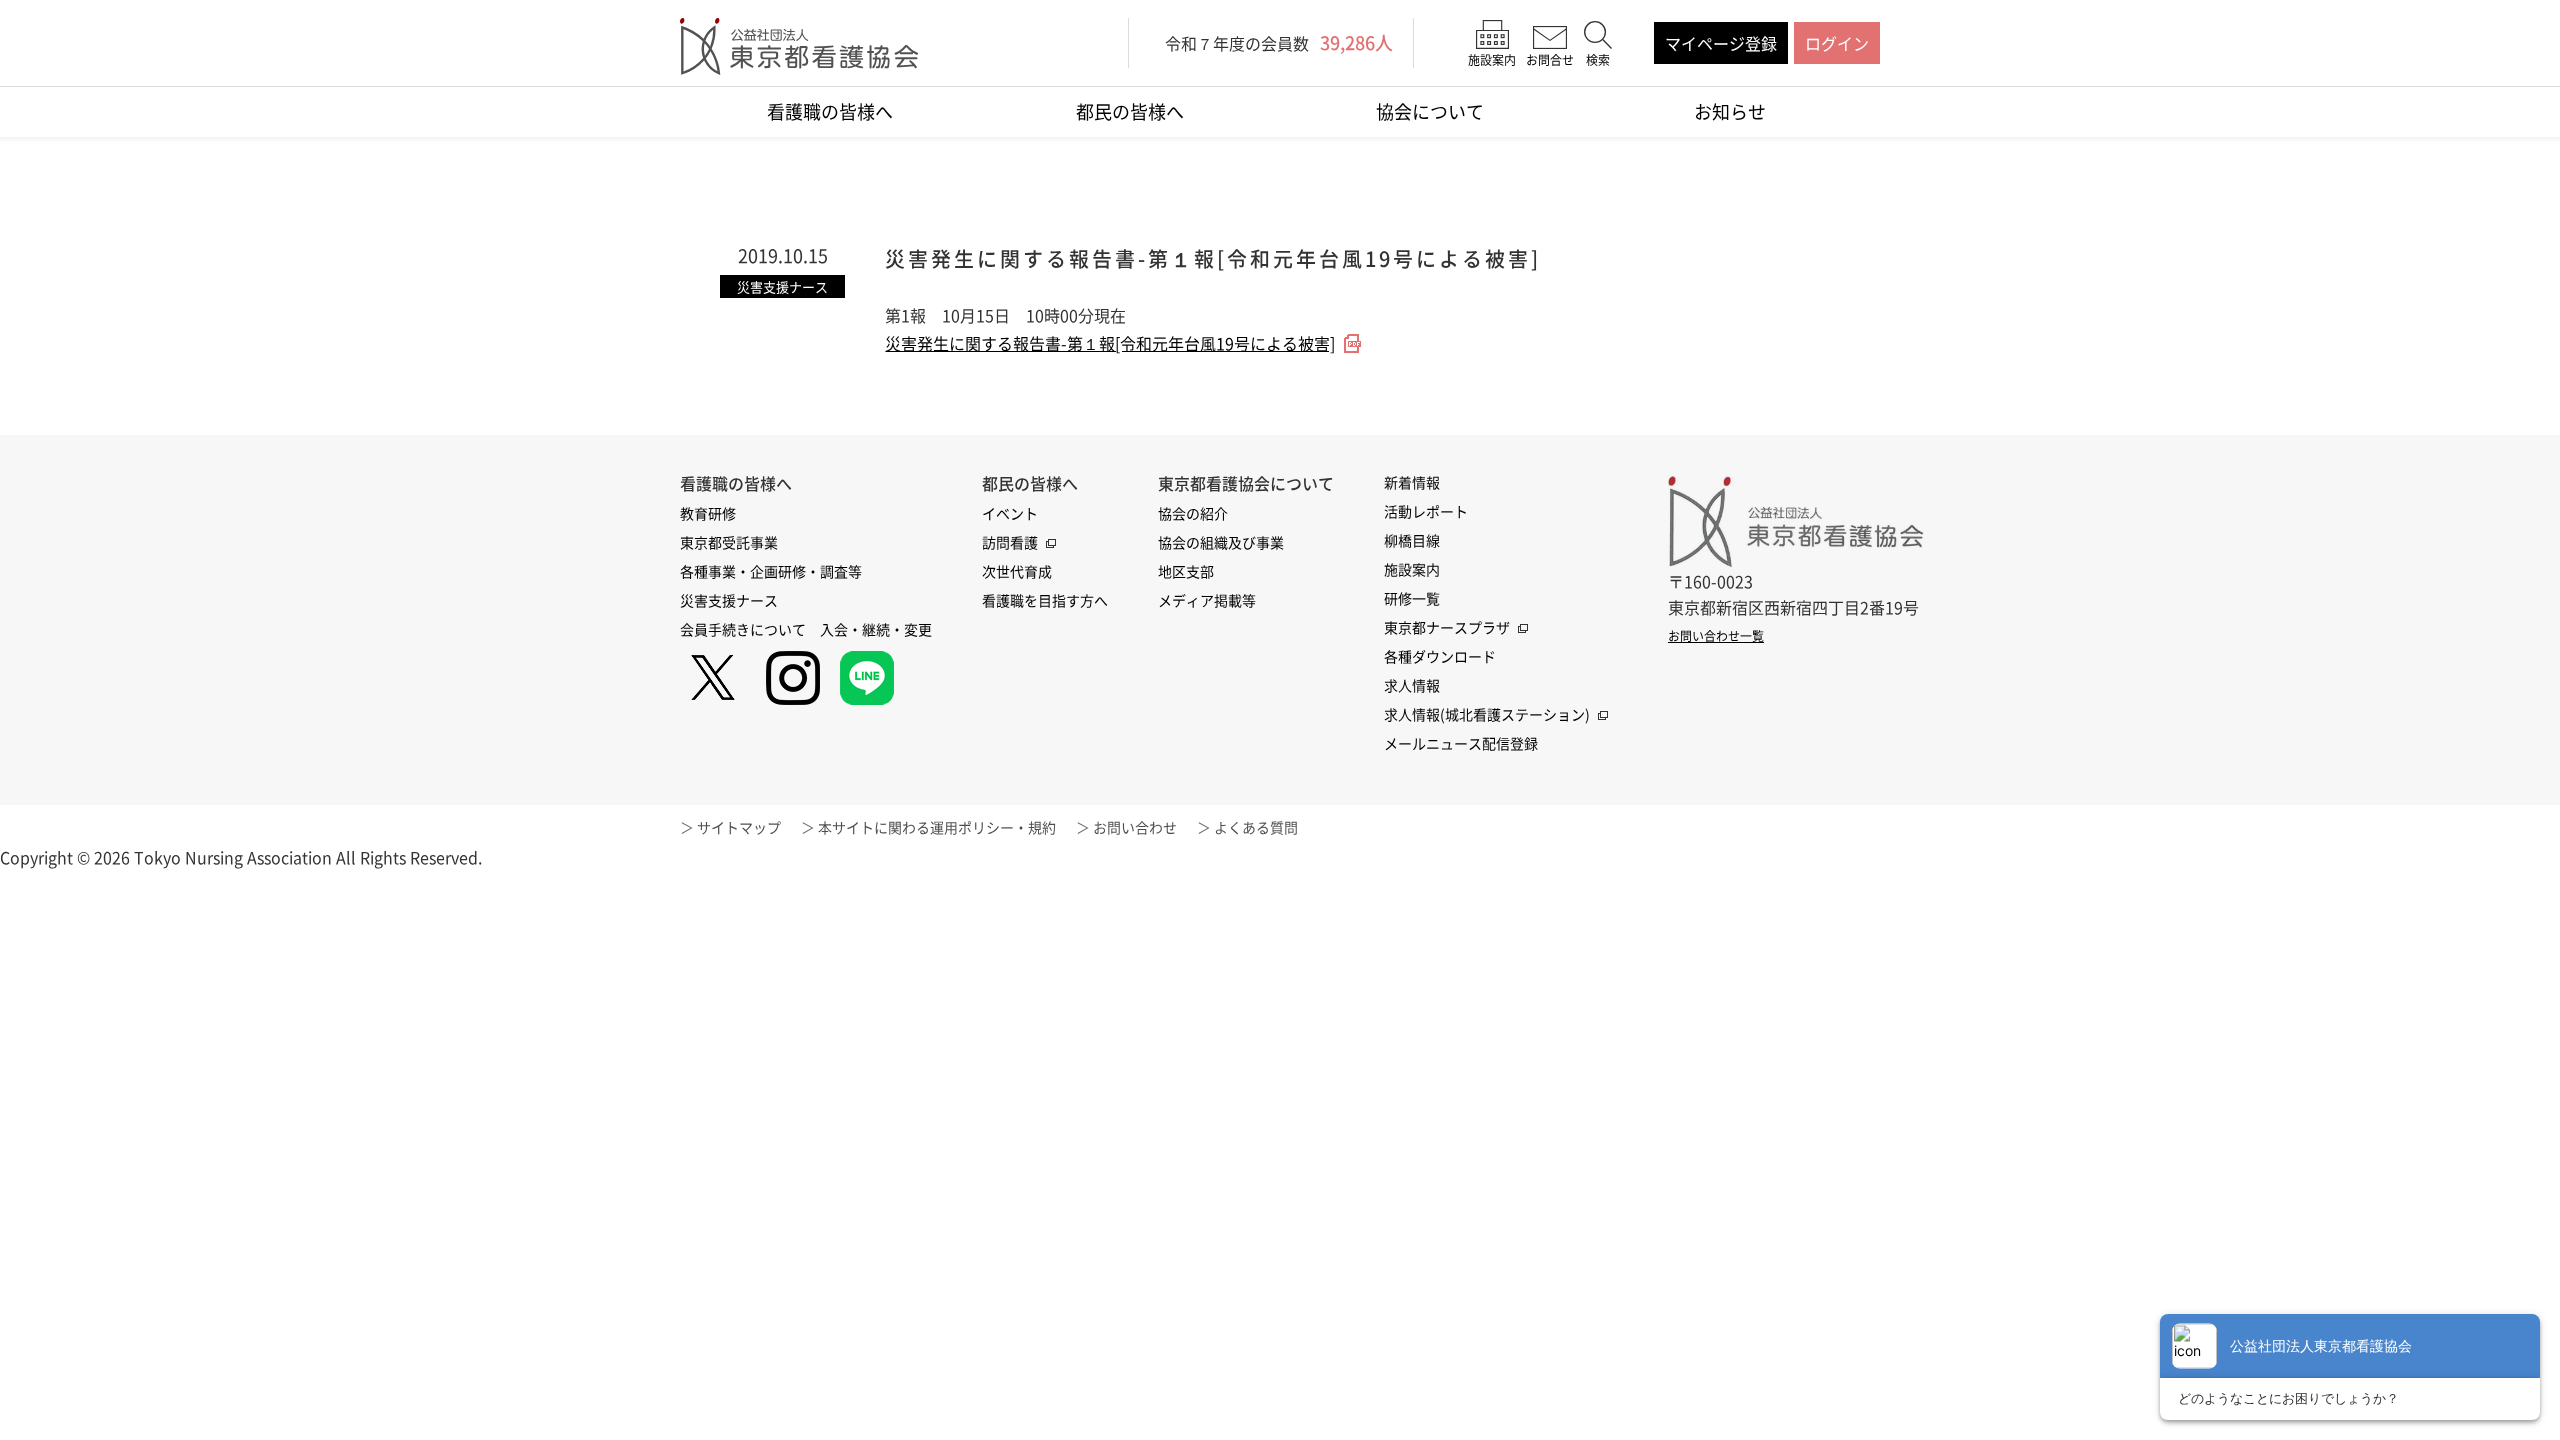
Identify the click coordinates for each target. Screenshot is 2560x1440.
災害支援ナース (729, 600)
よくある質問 (1256, 827)
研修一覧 (1412, 598)
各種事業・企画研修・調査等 (771, 571)
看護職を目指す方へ (1045, 600)
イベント (1010, 513)
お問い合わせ (1135, 827)
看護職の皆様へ (830, 111)
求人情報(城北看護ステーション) (1487, 714)
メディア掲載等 (1207, 600)
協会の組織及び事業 (1221, 542)
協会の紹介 (1193, 513)
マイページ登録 (1721, 43)
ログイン (1837, 43)
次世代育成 (1017, 571)
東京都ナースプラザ (1447, 627)
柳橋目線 (1412, 540)
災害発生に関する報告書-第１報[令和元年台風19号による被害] (1110, 343)
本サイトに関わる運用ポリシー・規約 (937, 827)
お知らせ (1730, 111)
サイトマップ (739, 827)
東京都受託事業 (729, 542)
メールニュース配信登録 (1461, 743)
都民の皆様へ (1130, 111)
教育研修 (708, 513)
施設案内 (1412, 569)
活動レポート (1426, 511)
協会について (1430, 111)
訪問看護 (1010, 542)
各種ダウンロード (1440, 656)
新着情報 (1412, 482)
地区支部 (1186, 571)
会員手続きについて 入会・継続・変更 (806, 629)
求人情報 (1412, 685)
